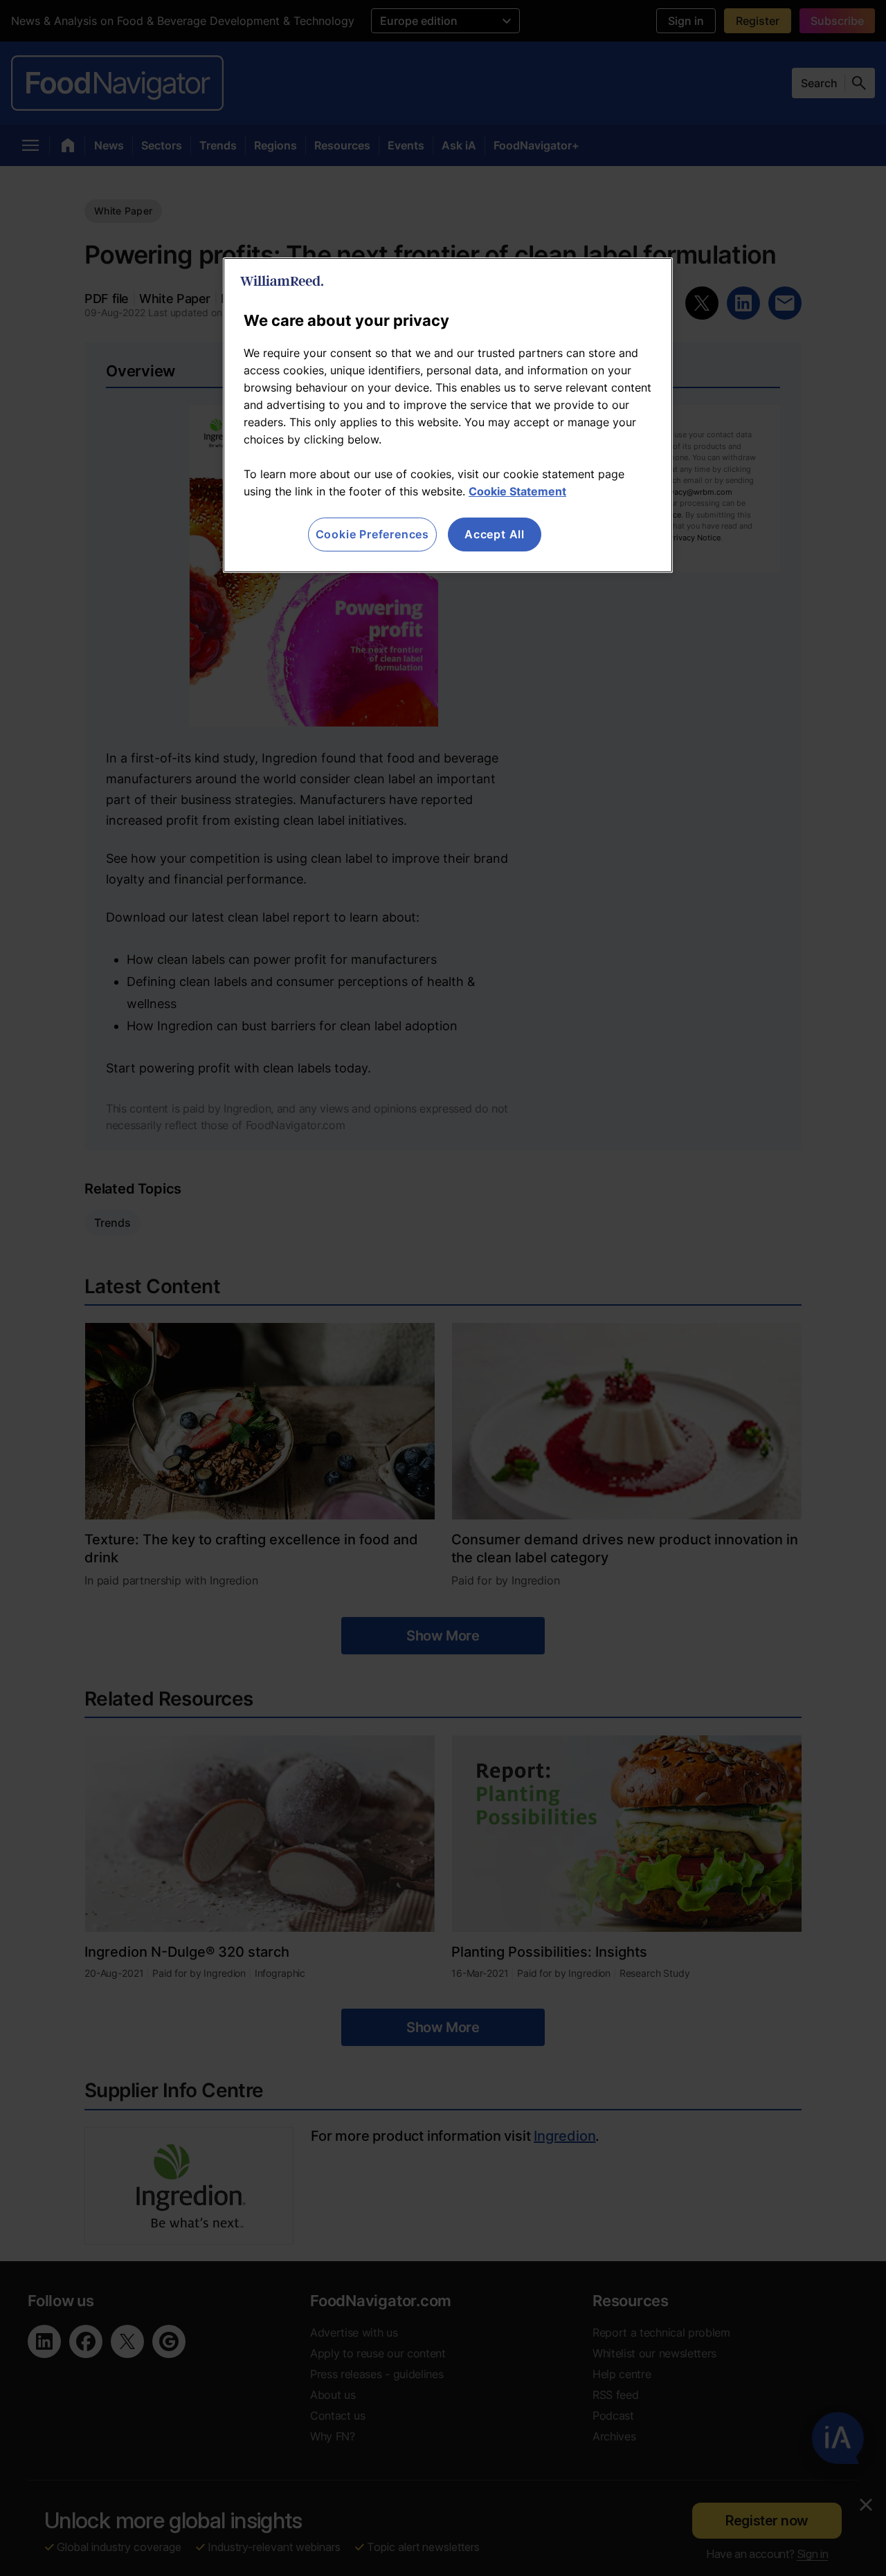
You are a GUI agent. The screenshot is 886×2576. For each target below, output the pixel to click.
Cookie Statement (517, 491)
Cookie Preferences (372, 534)
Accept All (495, 534)
